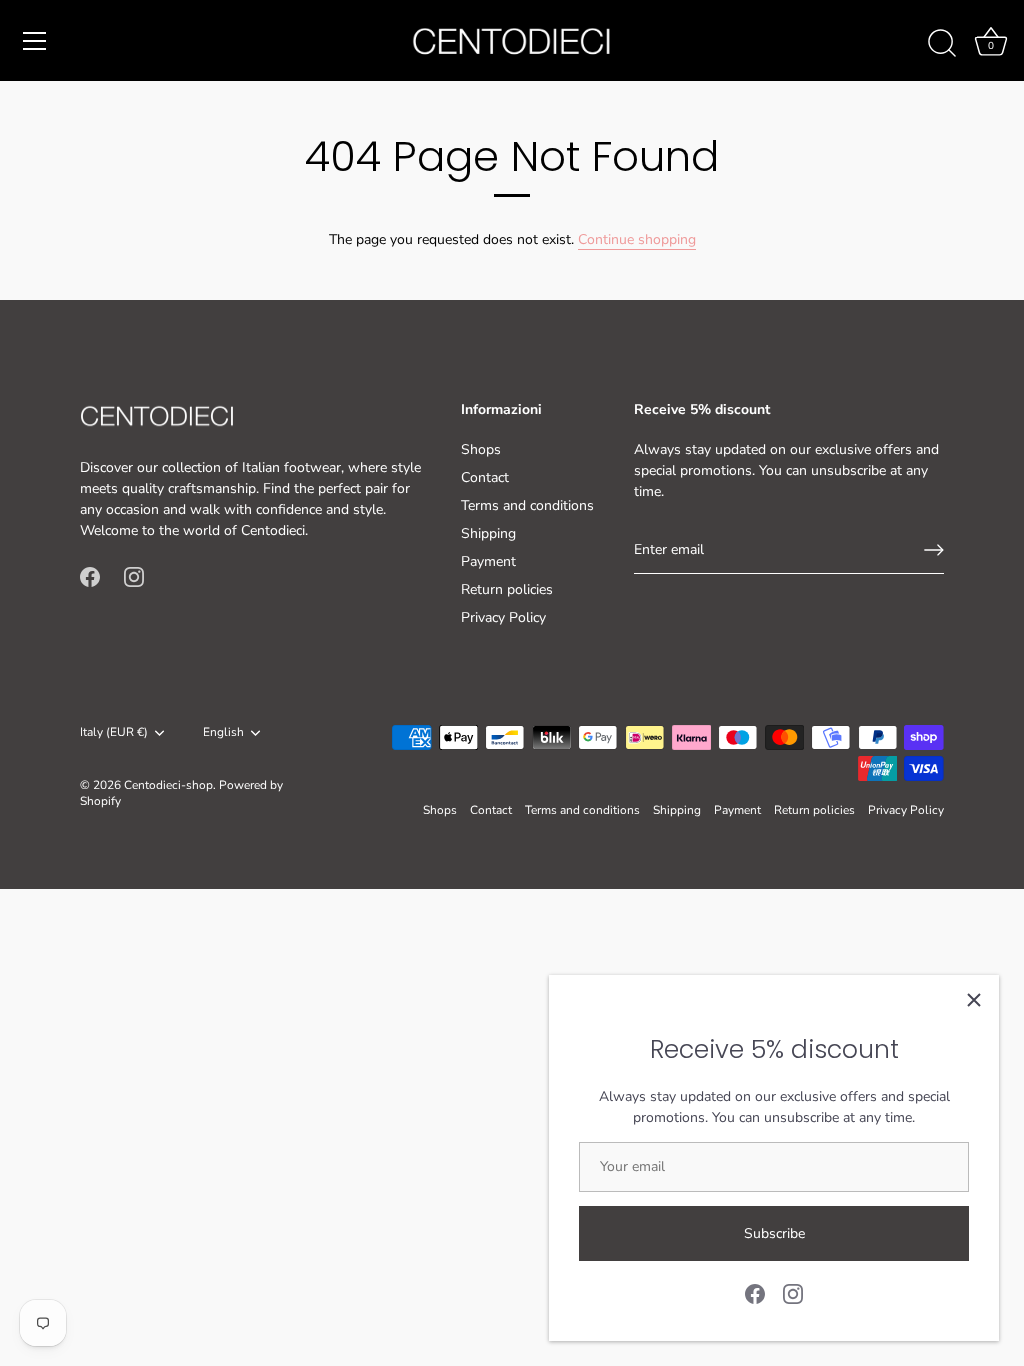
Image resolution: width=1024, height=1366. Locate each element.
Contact (485, 477)
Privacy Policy (503, 617)
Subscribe (774, 1233)
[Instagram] (793, 1292)
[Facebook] (755, 1292)
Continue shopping (637, 239)
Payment (488, 561)
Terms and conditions (527, 505)
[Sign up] (934, 550)
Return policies (507, 589)
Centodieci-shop (168, 785)
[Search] (942, 44)
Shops (481, 449)
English (223, 732)
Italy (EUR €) (114, 732)
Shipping (488, 533)
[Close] (974, 1000)
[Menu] (35, 41)
